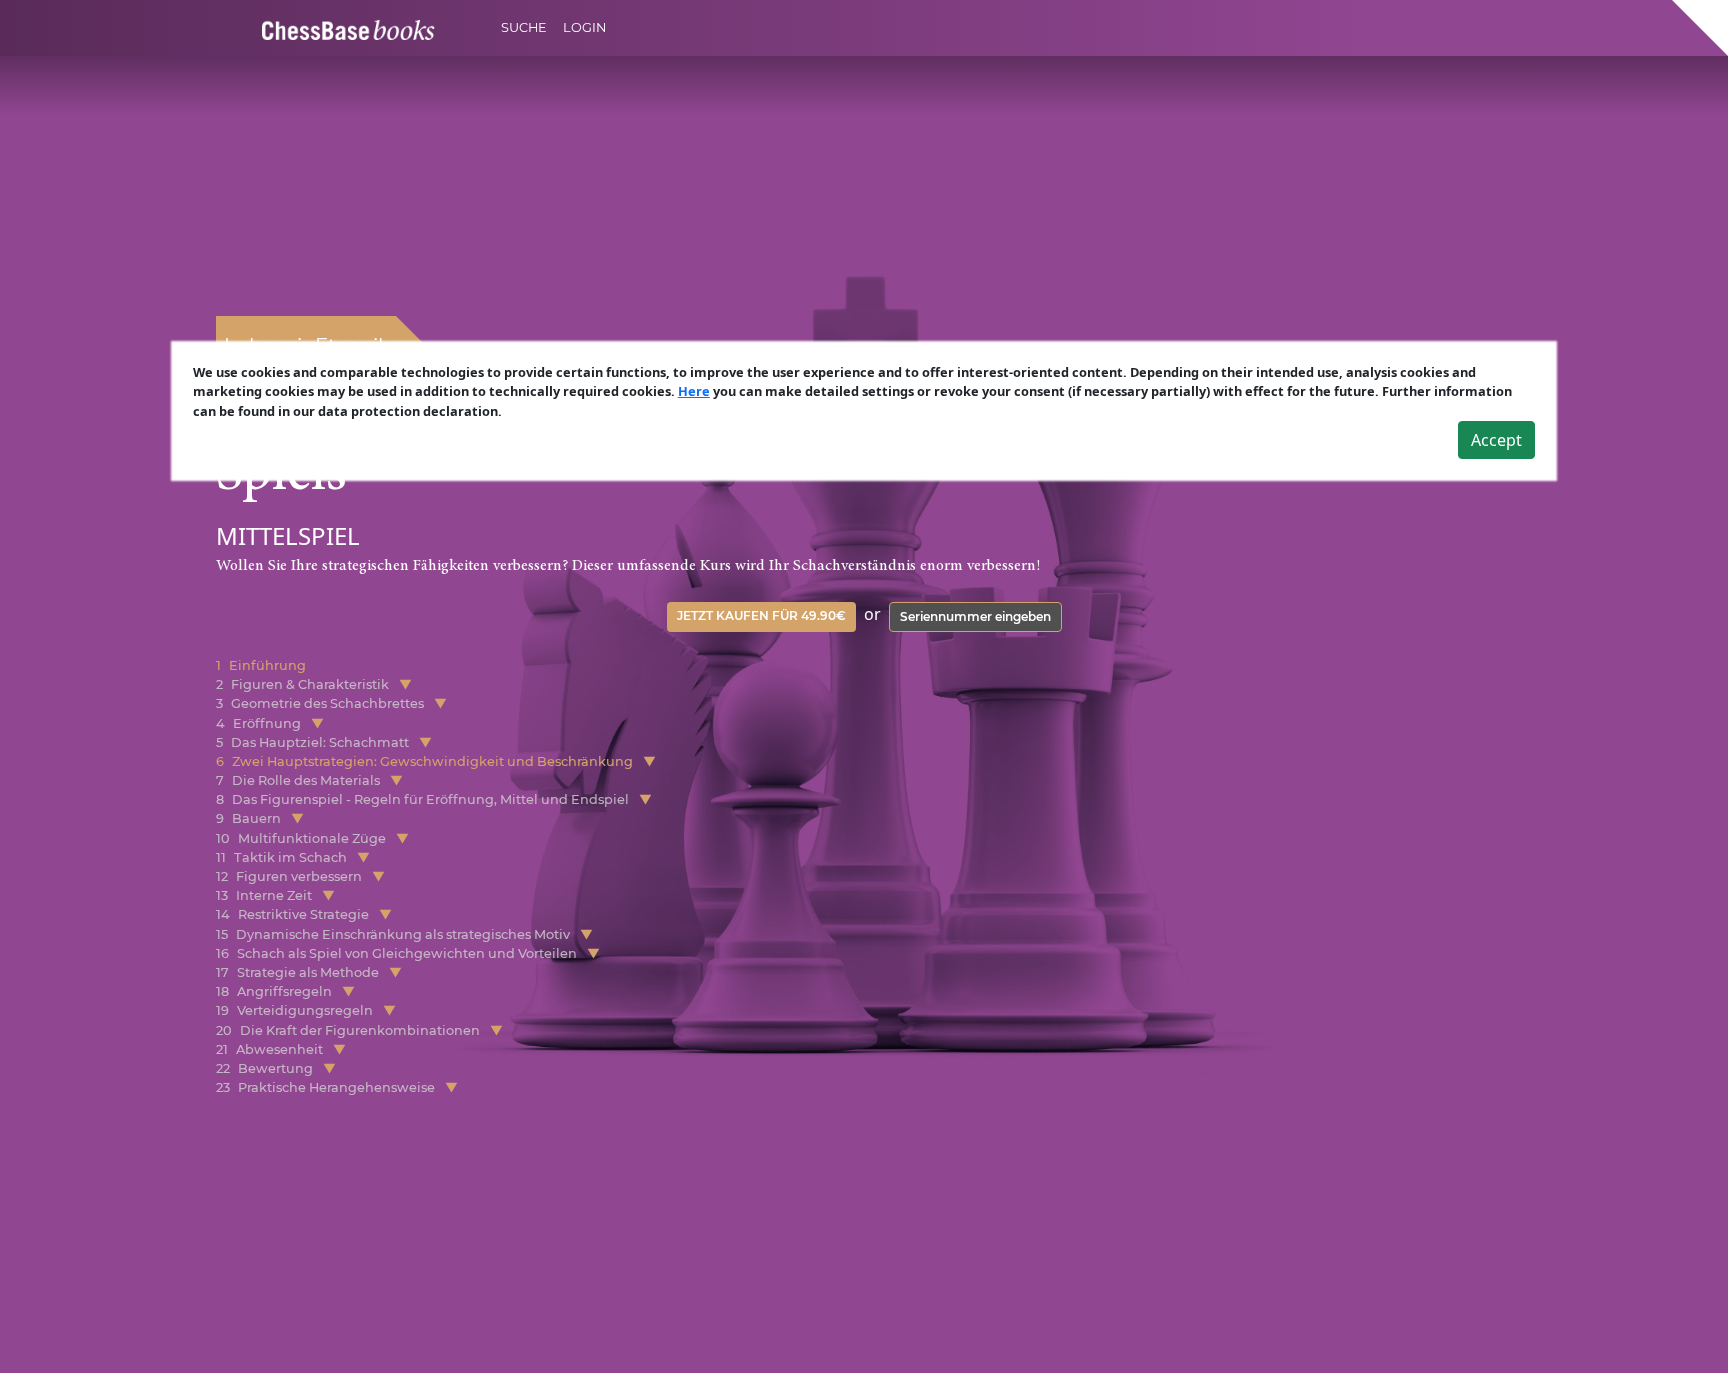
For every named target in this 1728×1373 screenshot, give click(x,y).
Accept (1496, 440)
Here (694, 391)
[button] (405, 684)
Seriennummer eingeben (975, 616)
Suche (524, 27)
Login (584, 27)
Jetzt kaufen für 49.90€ (761, 615)
